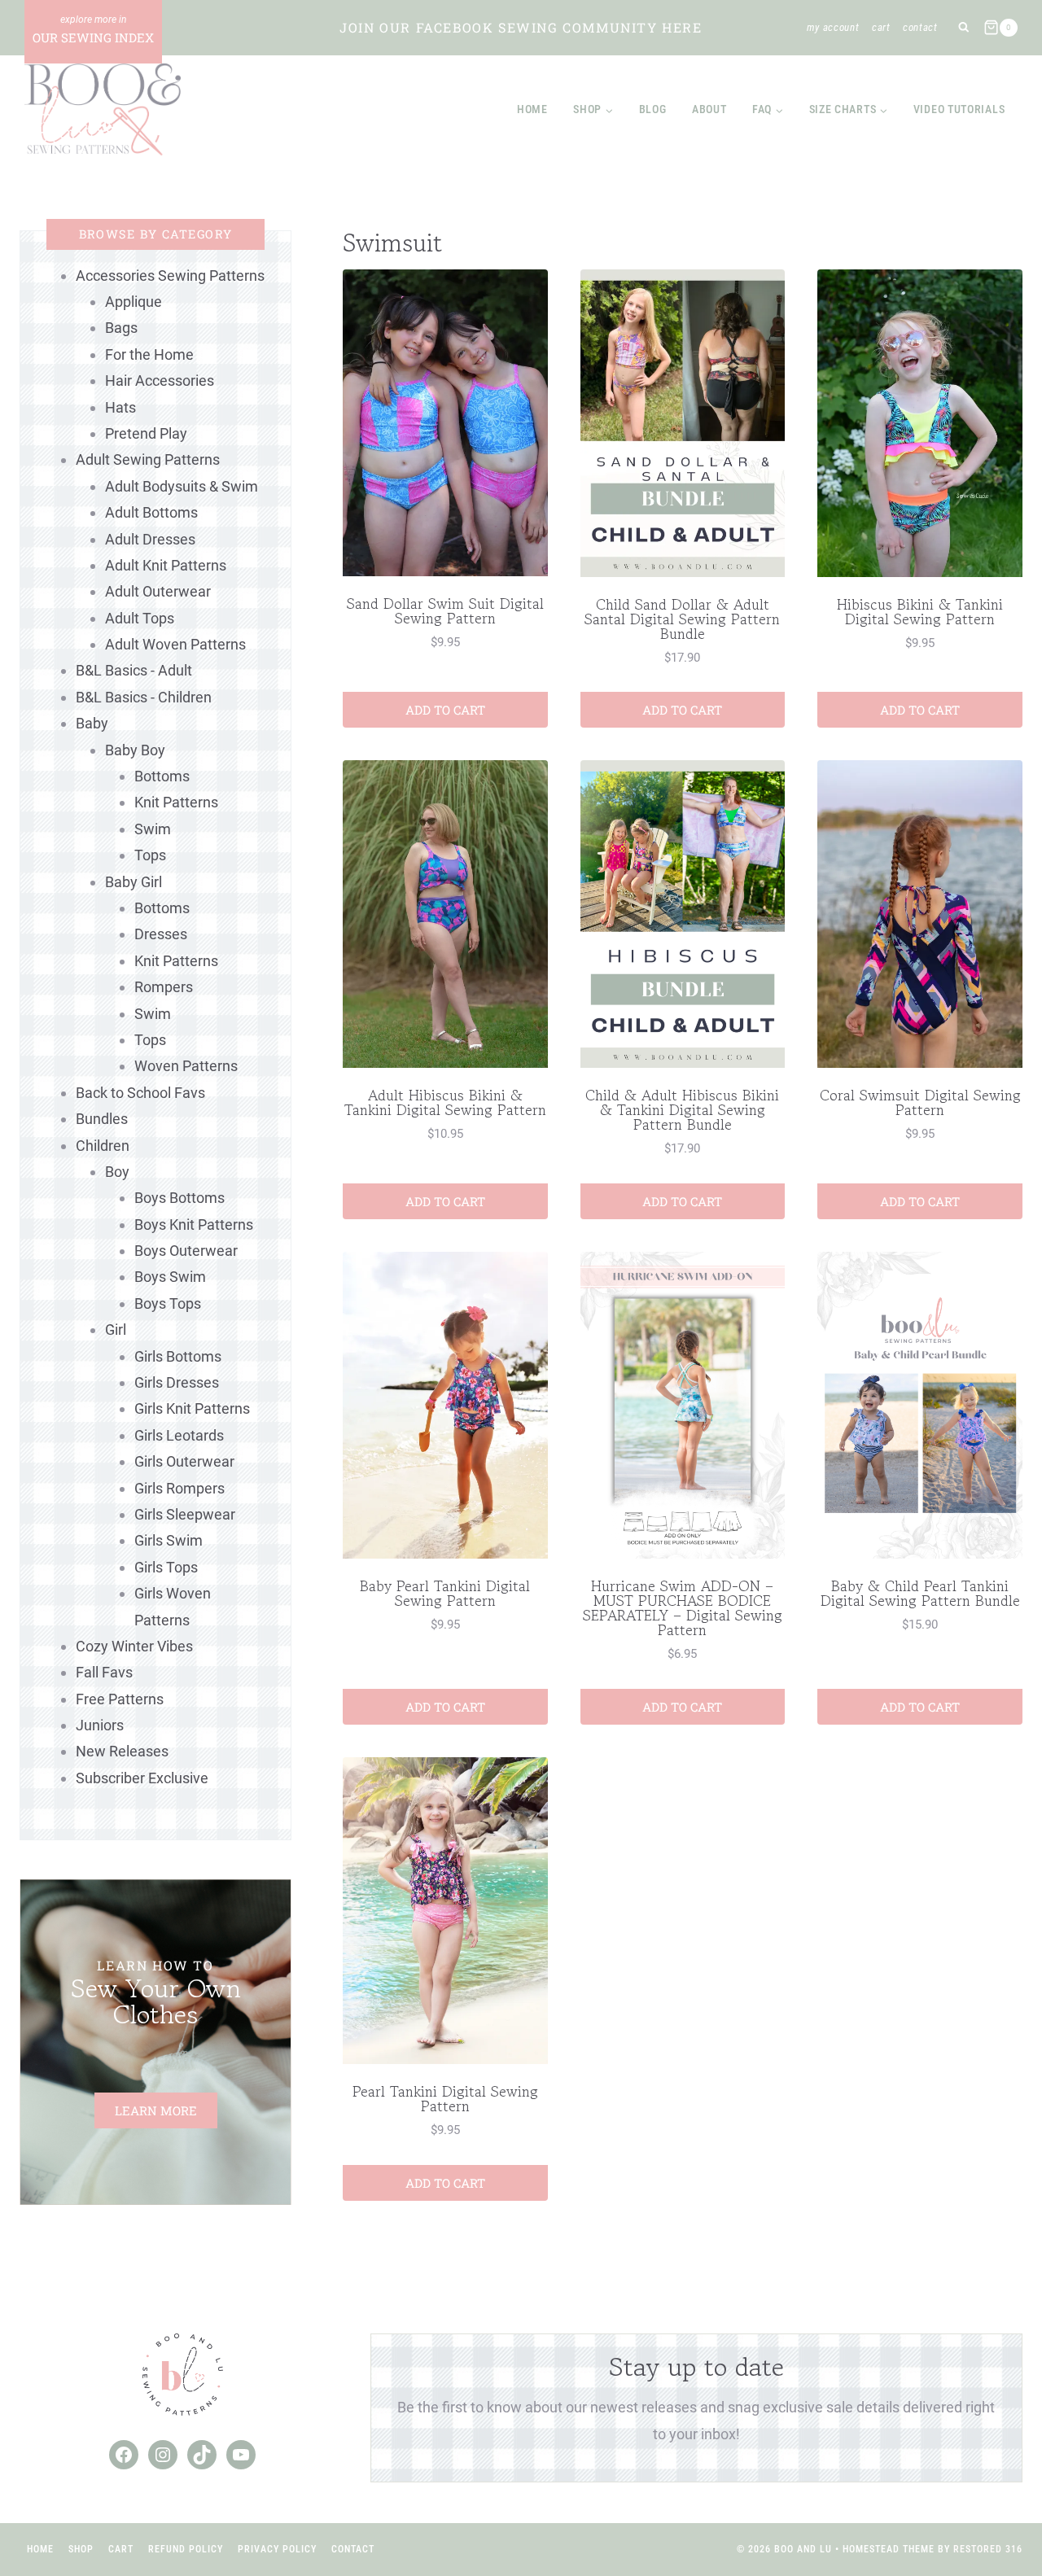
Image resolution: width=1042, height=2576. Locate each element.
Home (532, 109)
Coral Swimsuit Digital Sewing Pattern (920, 1102)
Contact (920, 27)
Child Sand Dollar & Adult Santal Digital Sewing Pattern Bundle (682, 619)
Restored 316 (988, 2549)
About (709, 109)
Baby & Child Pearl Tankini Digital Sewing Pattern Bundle (920, 1593)
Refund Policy (186, 2549)
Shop (81, 2549)
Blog (653, 109)
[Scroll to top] (1000, 2510)
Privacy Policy (277, 2549)
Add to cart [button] (445, 710)
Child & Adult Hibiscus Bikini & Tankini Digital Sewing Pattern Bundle (682, 1109)
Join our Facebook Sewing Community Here (521, 27)
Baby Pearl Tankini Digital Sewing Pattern (445, 1593)
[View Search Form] (963, 28)
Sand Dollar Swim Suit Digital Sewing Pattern (445, 610)
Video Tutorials (959, 109)
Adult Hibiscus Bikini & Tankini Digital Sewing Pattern (445, 1102)
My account (833, 27)
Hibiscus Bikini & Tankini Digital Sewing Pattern (920, 611)
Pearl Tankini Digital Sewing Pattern (445, 2098)
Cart (881, 27)
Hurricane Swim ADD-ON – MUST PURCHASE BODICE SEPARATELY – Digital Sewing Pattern (683, 1607)
